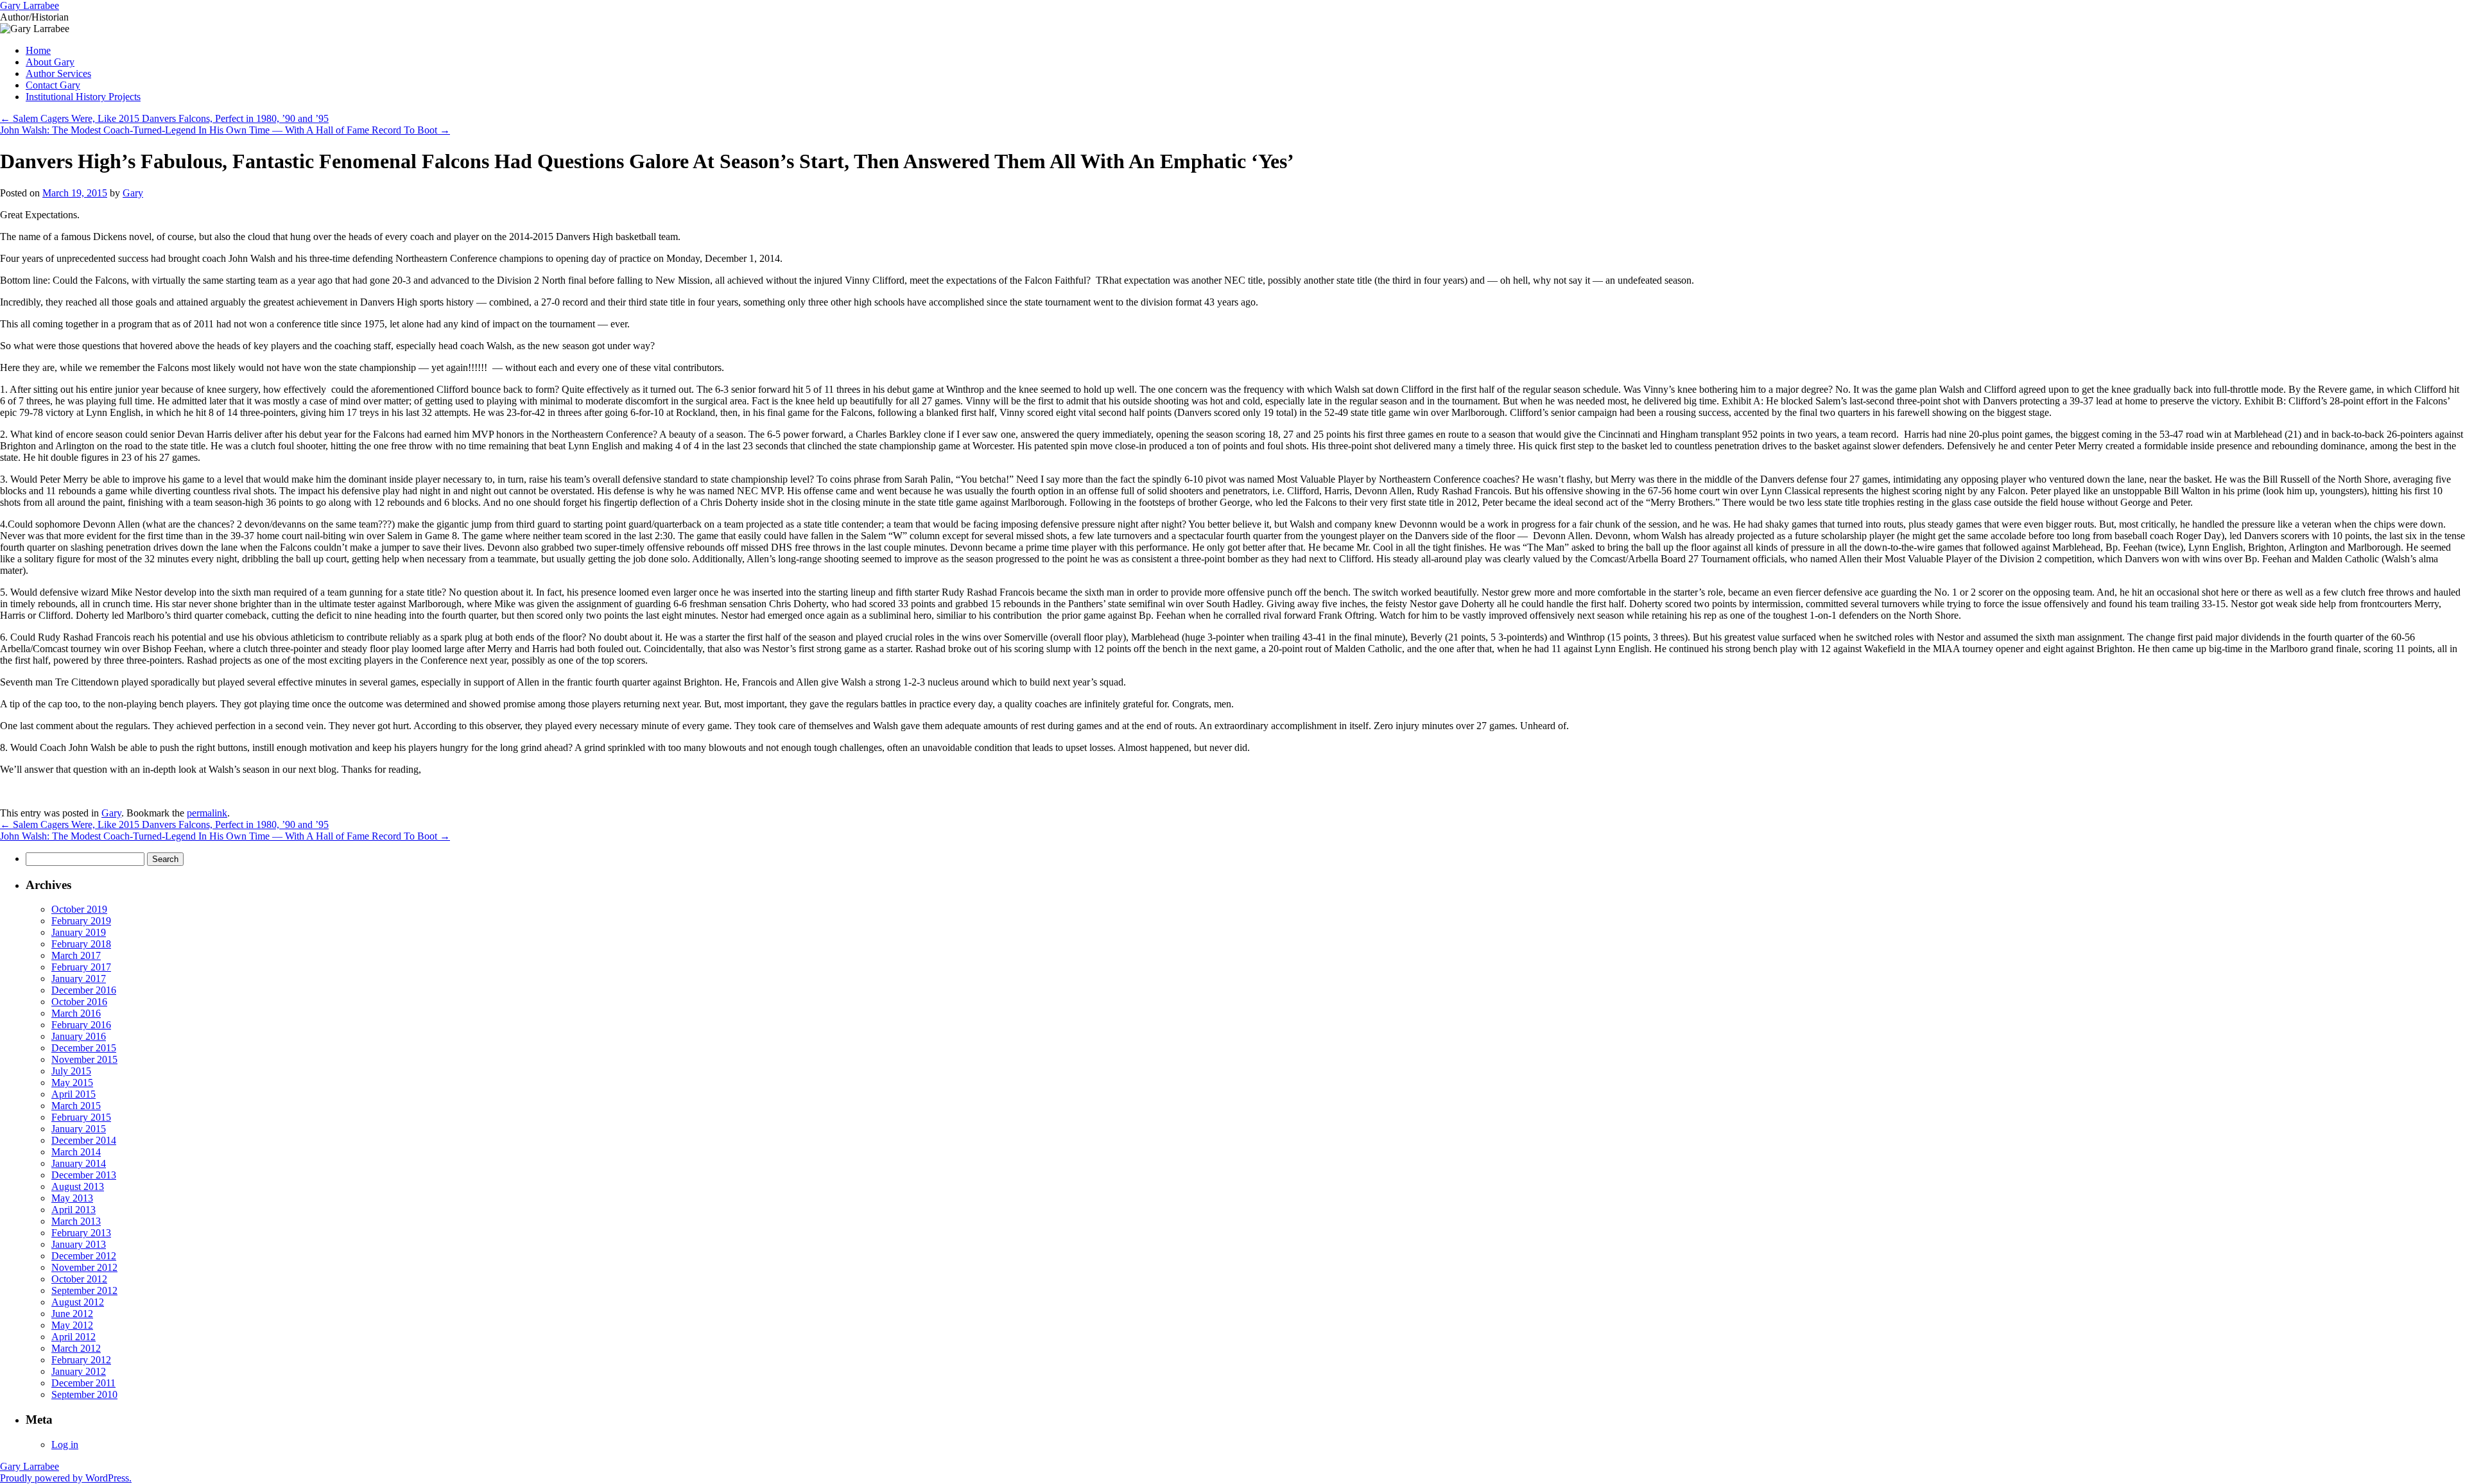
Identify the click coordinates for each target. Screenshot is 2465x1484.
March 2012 (76, 1348)
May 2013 (72, 1198)
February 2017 (81, 967)
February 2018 (81, 944)
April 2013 (74, 1210)
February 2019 (81, 921)
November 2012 (84, 1267)
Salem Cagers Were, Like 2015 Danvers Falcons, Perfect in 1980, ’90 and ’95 (164, 118)
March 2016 (76, 1013)
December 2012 (84, 1256)
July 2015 (71, 1071)
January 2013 (79, 1244)
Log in (65, 1445)
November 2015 (84, 1059)
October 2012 (79, 1279)
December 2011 (83, 1383)
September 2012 (84, 1290)
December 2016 (84, 990)
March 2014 (76, 1152)
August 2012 (78, 1302)
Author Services (58, 73)
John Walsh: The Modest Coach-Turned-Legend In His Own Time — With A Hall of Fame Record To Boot (225, 130)
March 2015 (76, 1106)
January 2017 (79, 979)
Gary (133, 193)
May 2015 (72, 1083)
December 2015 (84, 1048)
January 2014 (79, 1163)
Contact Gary (53, 85)
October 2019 (79, 909)
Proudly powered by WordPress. (66, 1478)
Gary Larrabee (30, 5)
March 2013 (76, 1221)
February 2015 (81, 1117)
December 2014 (84, 1140)
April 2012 (74, 1337)
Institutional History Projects (83, 97)
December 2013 (84, 1175)
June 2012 (72, 1314)
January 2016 (79, 1036)
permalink (207, 813)
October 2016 (79, 1002)
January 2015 (79, 1129)
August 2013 (78, 1186)
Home (38, 50)
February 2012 (81, 1360)
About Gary (50, 62)
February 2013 (81, 1233)
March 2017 (76, 955)
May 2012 (72, 1325)
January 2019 (79, 932)
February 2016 (81, 1025)
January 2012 (79, 1371)
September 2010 (84, 1394)
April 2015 (74, 1094)
